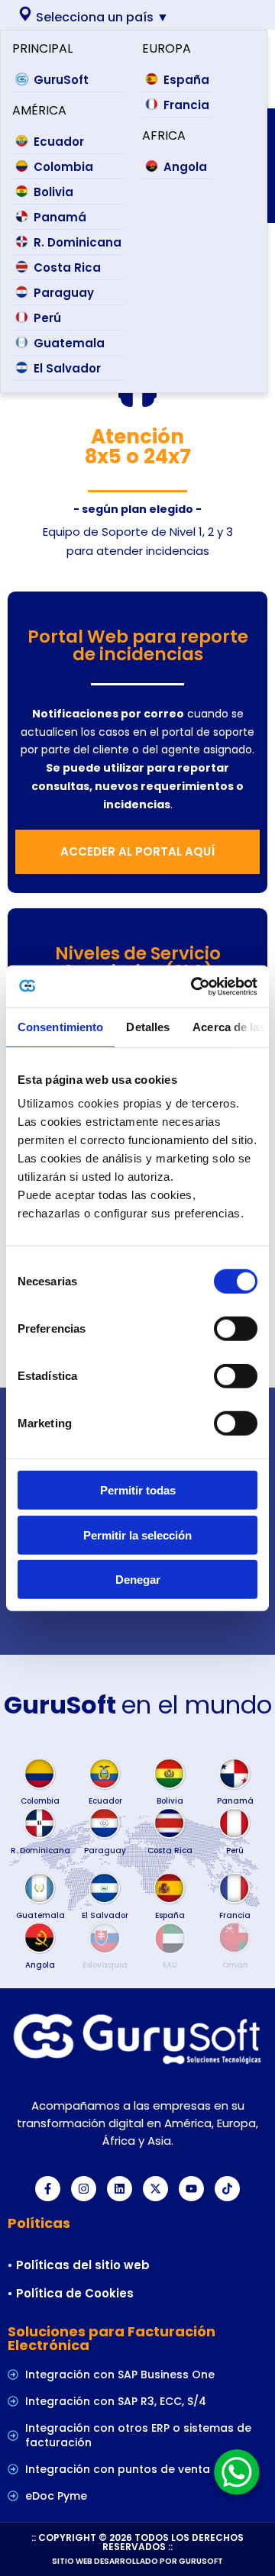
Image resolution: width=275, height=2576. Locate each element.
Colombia (63, 167)
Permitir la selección (137, 1535)
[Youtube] (191, 2189)
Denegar (138, 1580)
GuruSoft (61, 80)
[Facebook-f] (48, 2189)
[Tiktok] (227, 2189)
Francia (186, 105)
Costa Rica (67, 268)
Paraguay (64, 293)
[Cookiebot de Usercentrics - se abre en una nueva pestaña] (194, 986)
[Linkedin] (120, 2189)
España (186, 80)
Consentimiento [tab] (60, 1027)
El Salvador (67, 368)
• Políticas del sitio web (79, 2265)
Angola (185, 167)
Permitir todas (138, 1490)
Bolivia (53, 192)
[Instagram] (84, 2189)
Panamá (60, 217)
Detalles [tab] (148, 1027)
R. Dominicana (78, 242)
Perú (47, 318)
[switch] (236, 1329)
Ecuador (59, 142)
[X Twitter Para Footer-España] (155, 2189)
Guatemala (69, 343)
